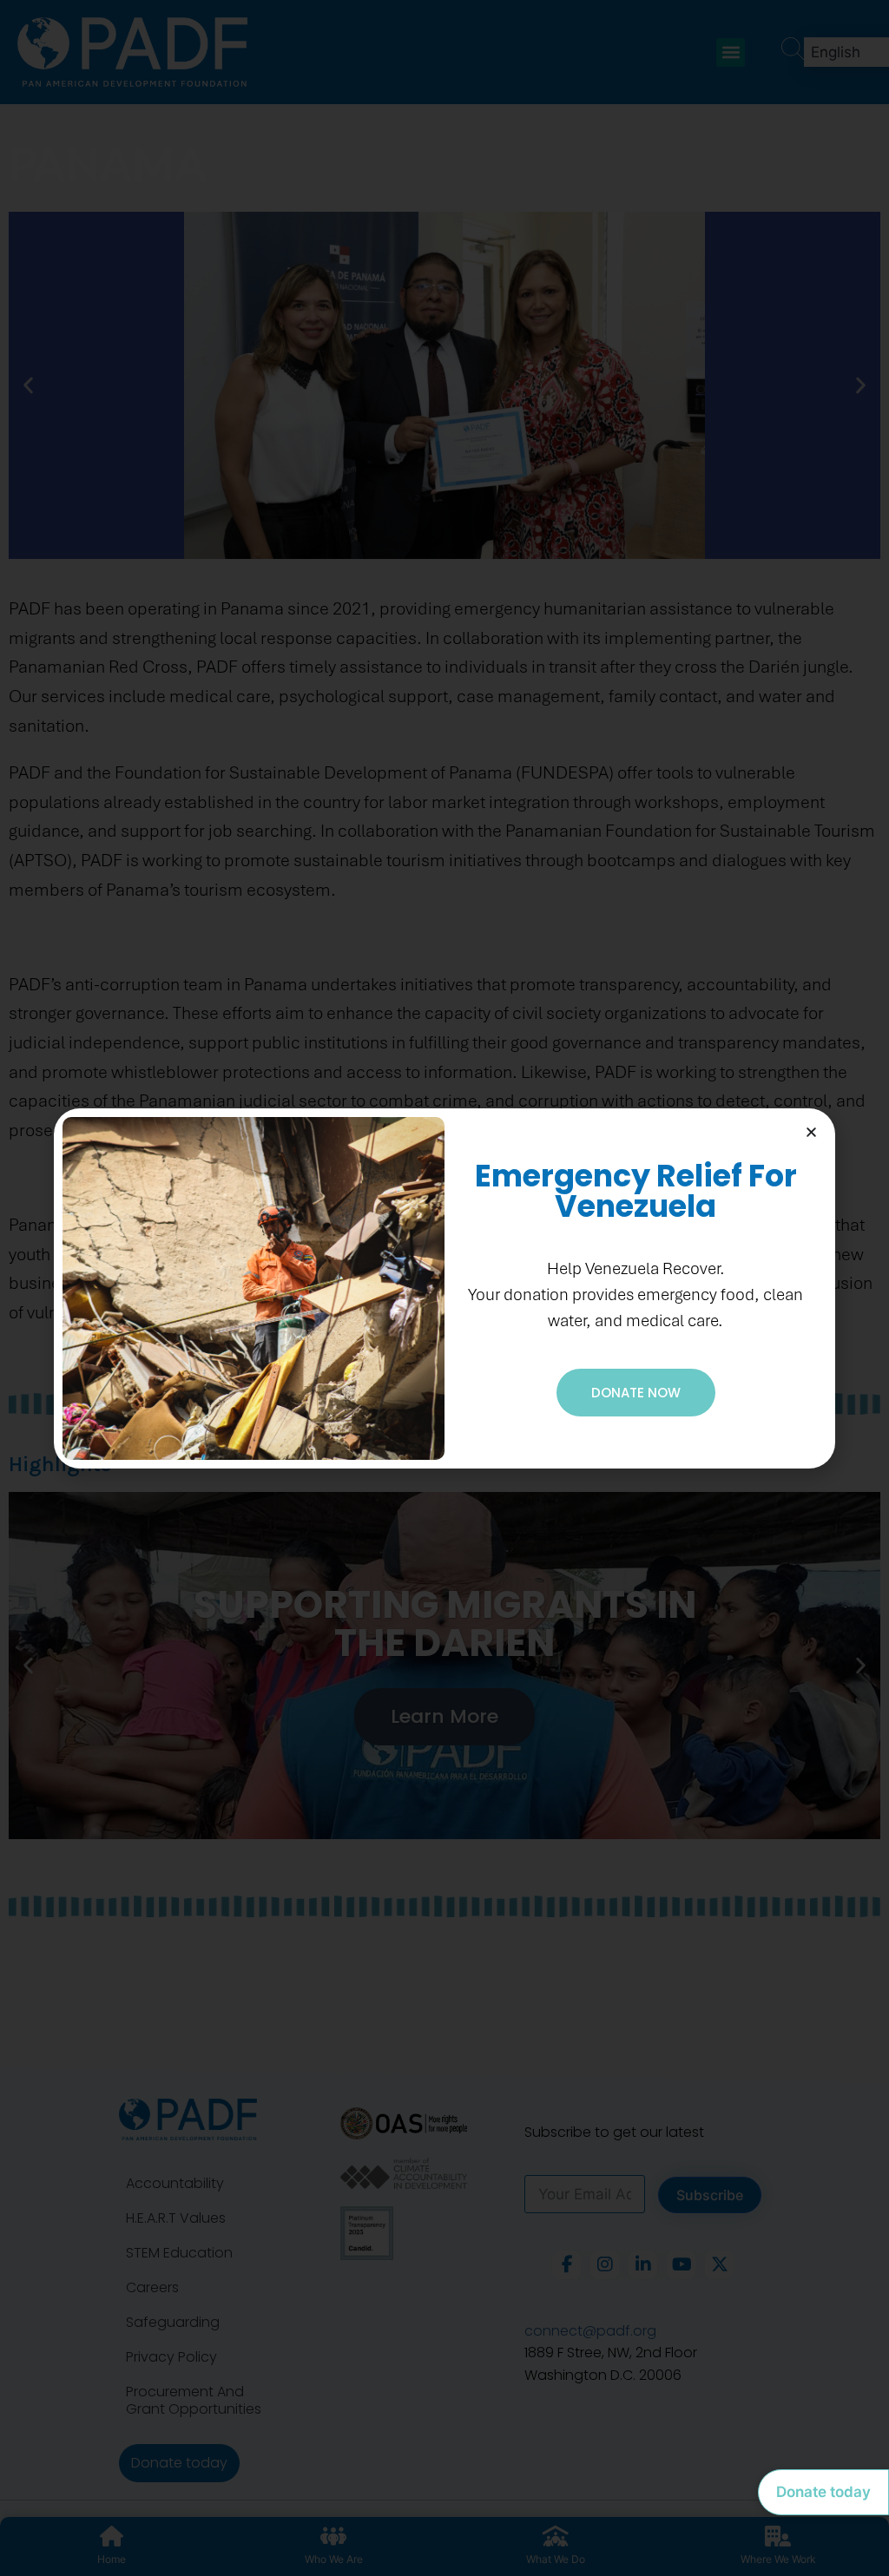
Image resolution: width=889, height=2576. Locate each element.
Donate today (823, 2492)
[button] (811, 1132)
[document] (444, 1288)
